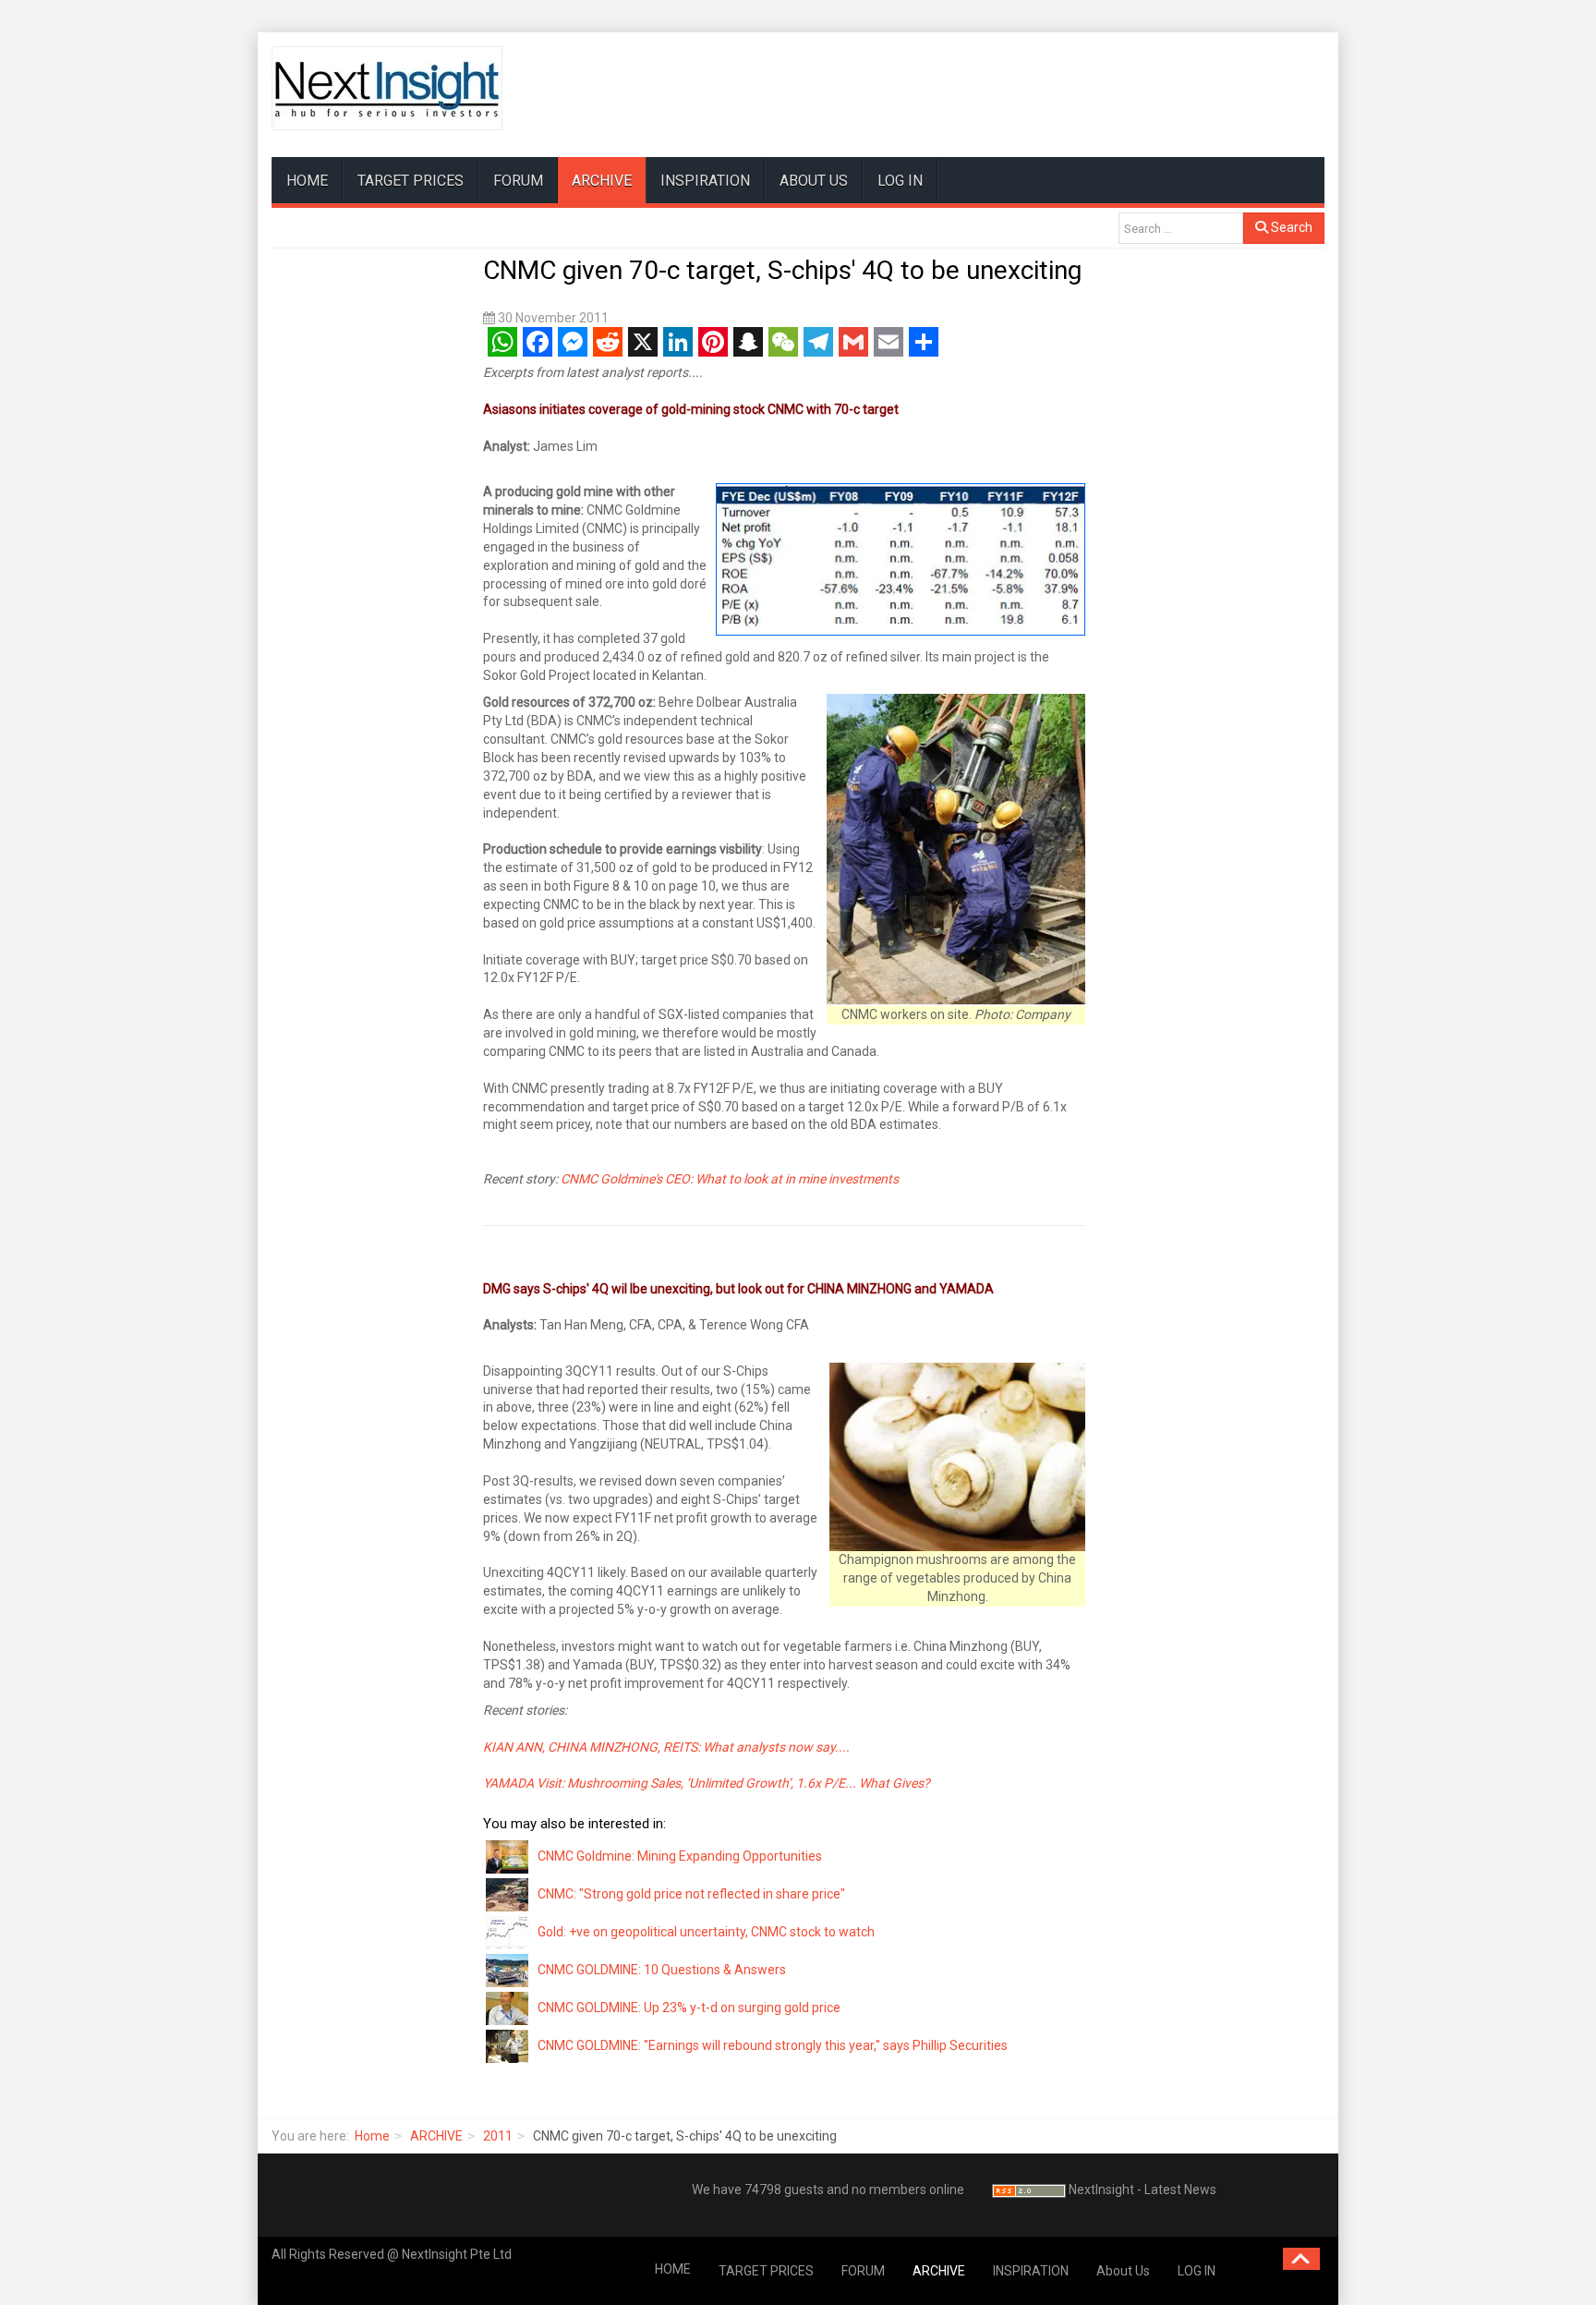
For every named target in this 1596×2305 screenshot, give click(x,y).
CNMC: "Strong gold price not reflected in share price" (691, 1894)
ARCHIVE (602, 181)
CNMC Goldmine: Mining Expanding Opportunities (680, 1856)
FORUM (518, 181)
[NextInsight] (387, 88)
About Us (814, 181)
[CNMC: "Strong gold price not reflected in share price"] (508, 1894)
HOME (307, 181)
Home (372, 2136)
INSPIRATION (705, 181)
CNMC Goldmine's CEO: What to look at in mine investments (730, 1179)
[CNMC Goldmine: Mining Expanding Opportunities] (508, 1856)
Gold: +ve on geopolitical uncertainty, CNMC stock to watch (706, 1932)
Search (1290, 227)
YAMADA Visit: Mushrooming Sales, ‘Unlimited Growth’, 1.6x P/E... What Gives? (707, 1783)
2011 (498, 2136)
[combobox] (1181, 228)
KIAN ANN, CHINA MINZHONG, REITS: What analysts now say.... (666, 1747)
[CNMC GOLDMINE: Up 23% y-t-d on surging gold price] (508, 2008)
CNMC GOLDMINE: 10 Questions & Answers (662, 1970)
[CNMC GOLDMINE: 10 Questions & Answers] (508, 1970)
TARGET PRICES (411, 181)
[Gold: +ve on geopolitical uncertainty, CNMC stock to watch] (508, 1932)
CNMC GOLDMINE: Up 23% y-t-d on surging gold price (689, 2008)
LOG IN (900, 181)
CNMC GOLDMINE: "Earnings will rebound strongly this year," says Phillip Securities (773, 2045)
